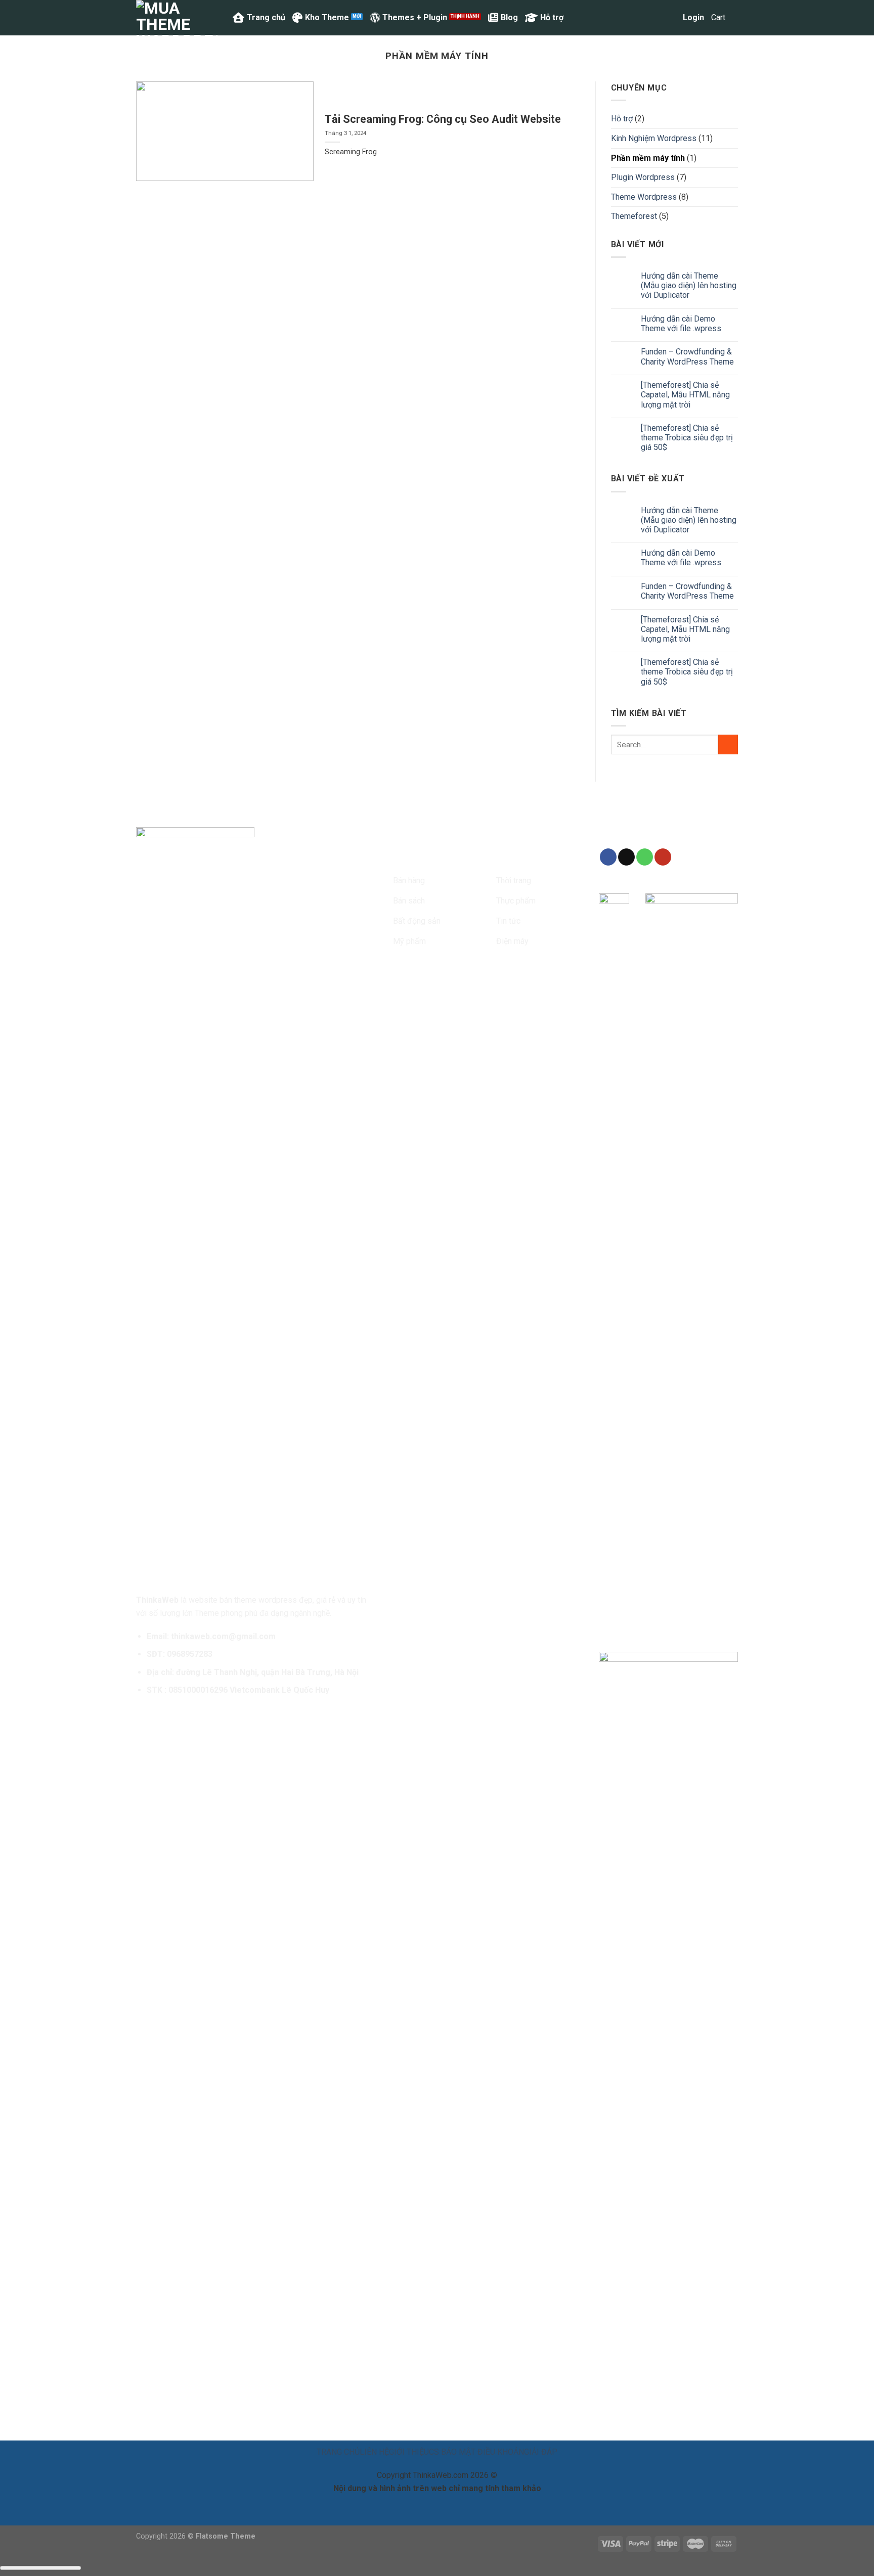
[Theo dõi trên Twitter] (439, 857)
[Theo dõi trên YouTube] (663, 857)
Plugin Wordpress (643, 177)
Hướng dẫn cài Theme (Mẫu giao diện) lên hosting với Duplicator (689, 285)
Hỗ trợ (552, 17)
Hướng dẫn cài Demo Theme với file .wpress (681, 324)
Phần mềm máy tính (648, 158)
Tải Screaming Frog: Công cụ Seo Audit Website (443, 119)
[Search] (671, 17)
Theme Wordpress (644, 197)
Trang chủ (266, 17)
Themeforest (634, 216)
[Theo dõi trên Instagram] (421, 857)
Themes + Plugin (415, 17)
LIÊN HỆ (374, 2452)
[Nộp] (728, 744)
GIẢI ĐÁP (541, 2452)
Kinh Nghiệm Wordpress (654, 138)
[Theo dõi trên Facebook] (402, 857)
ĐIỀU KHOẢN (501, 2452)
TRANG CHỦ (338, 2452)
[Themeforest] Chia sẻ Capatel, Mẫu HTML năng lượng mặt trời (685, 395)
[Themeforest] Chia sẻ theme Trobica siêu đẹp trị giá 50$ (687, 438)
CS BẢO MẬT (452, 2452)
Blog (509, 17)
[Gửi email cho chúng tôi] (457, 857)
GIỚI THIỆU (409, 2452)
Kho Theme (327, 17)
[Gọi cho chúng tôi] (645, 857)
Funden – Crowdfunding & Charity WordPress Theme (687, 356)
